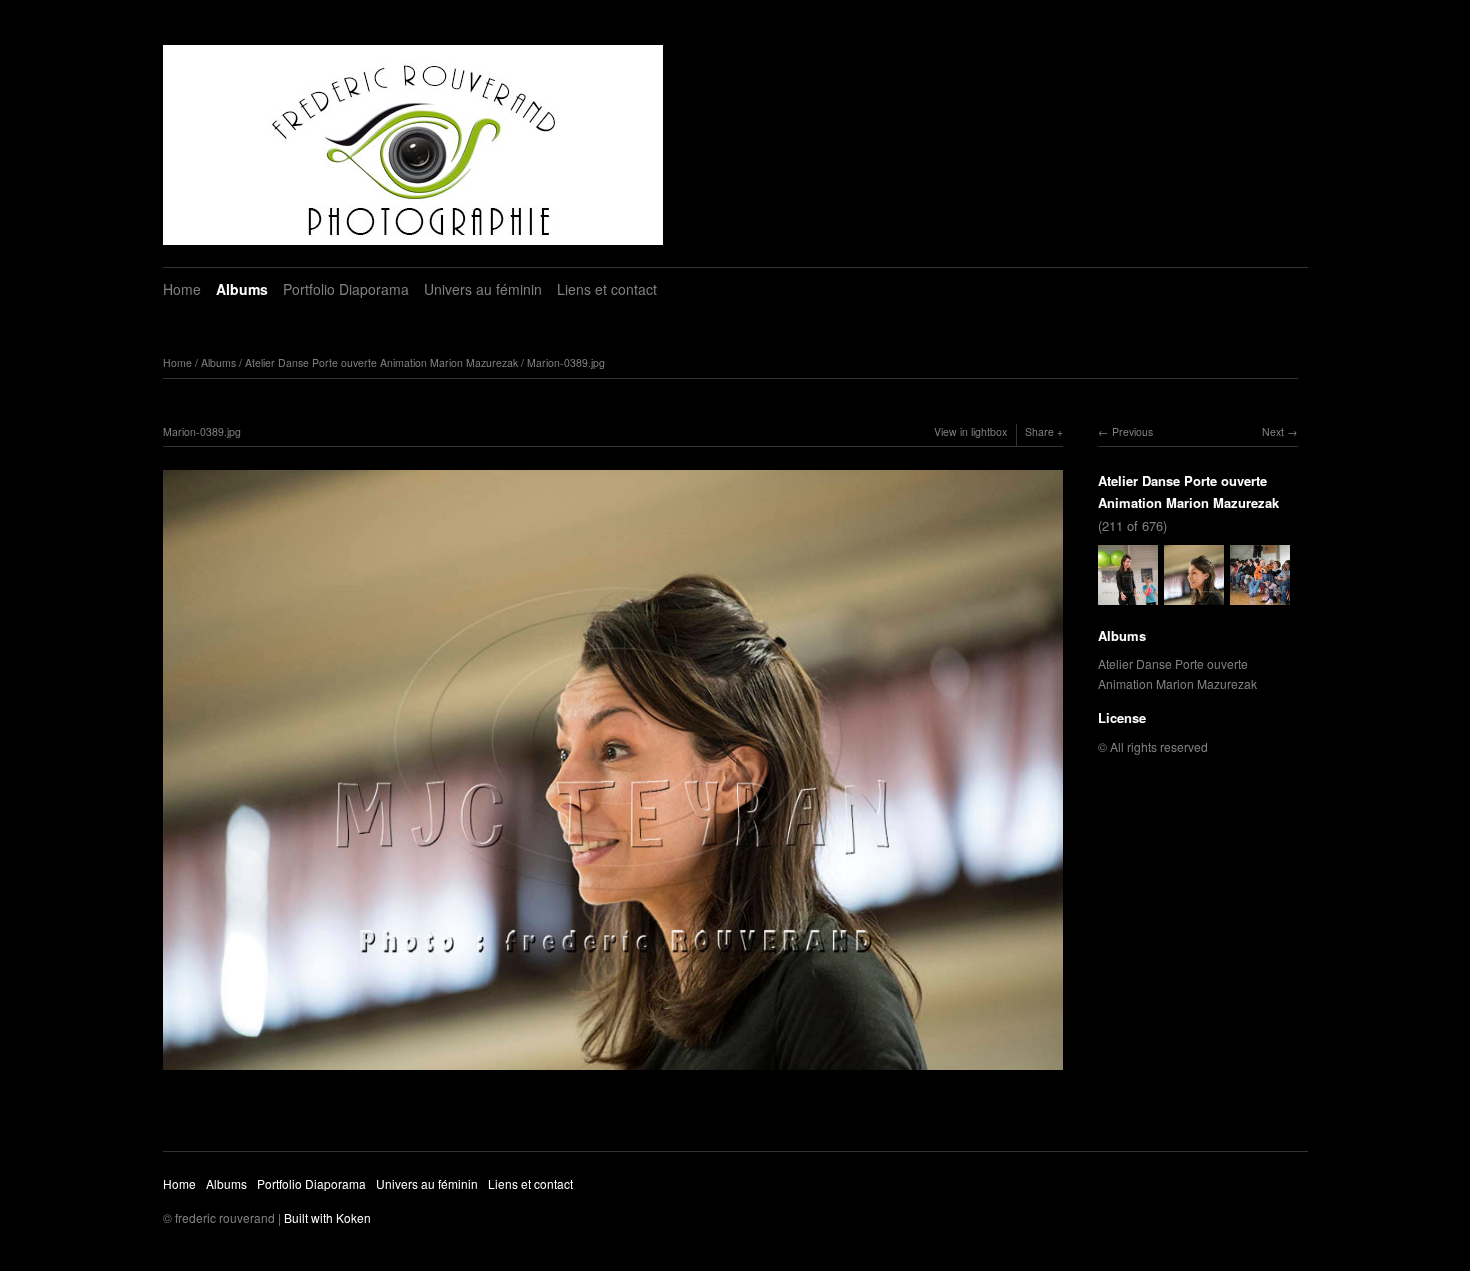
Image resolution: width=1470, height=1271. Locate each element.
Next (1273, 431)
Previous (1132, 431)
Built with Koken (327, 1217)
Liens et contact (607, 289)
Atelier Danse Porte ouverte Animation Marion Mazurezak (381, 362)
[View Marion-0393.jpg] (1260, 594)
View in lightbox (970, 431)
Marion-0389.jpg (566, 362)
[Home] (413, 145)
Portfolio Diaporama (346, 289)
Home (182, 289)
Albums (242, 289)
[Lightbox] (613, 1072)
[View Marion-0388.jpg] (1128, 594)
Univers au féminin (483, 289)
